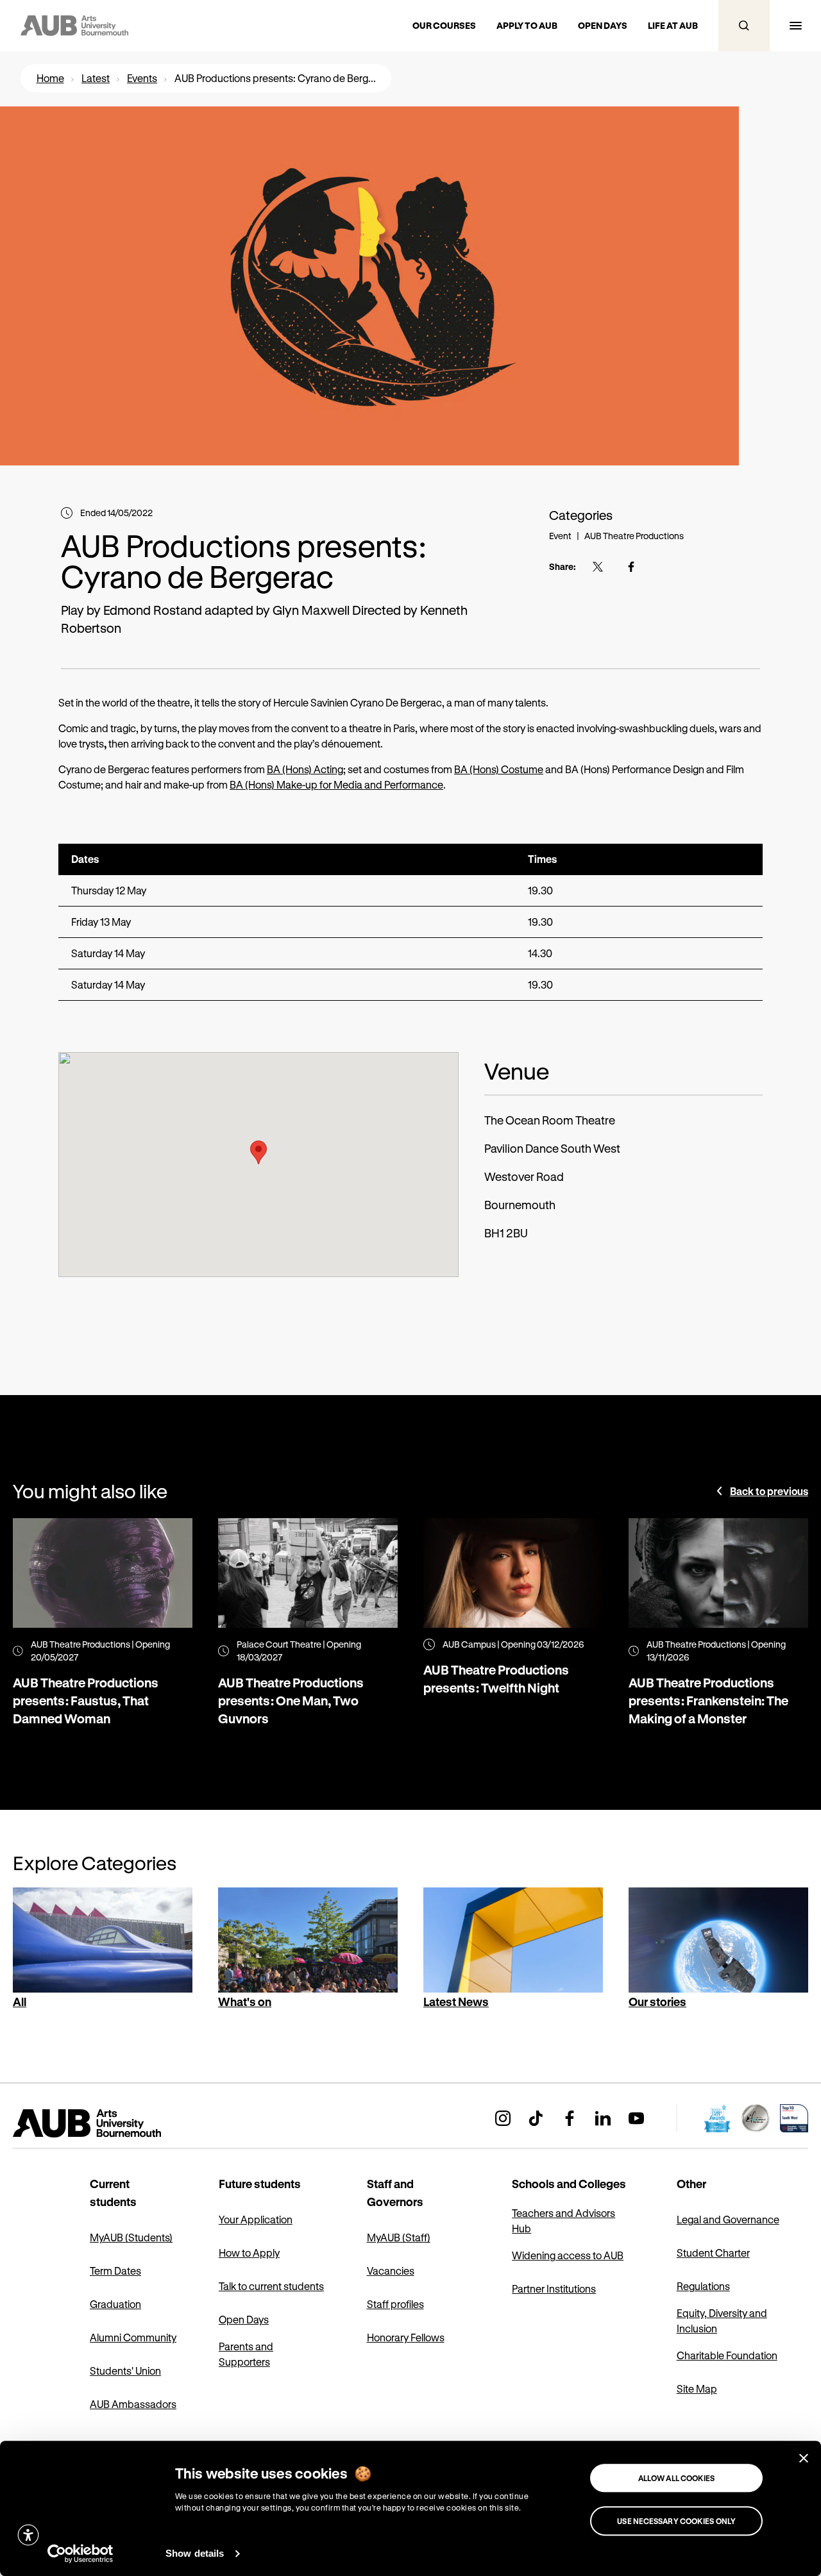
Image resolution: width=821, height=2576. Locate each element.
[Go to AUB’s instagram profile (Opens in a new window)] (503, 2118)
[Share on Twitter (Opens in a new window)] (598, 567)
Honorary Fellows (406, 2337)
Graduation (115, 2304)
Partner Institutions (554, 2288)
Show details (195, 2553)
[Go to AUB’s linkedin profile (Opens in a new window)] (603, 2118)
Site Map (697, 2388)
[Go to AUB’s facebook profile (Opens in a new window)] (570, 2118)
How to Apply (249, 2253)
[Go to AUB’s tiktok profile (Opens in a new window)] (536, 2118)
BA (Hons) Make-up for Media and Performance (336, 784)
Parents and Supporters (246, 2354)
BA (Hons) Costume (499, 769)
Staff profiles (395, 2304)
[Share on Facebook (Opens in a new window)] (631, 567)
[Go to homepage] (115, 2123)
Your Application (256, 2219)
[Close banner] (804, 2458)
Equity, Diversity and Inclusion (722, 2321)
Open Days (244, 2319)
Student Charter (713, 2253)
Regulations (703, 2286)
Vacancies (391, 2271)
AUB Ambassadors (133, 2404)
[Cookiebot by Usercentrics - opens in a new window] (80, 2554)
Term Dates (115, 2271)
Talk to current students (271, 2286)
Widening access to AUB (568, 2255)
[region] (410, 922)
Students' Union (125, 2371)
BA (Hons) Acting (305, 769)
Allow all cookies (677, 2478)
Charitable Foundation (727, 2355)
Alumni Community (133, 2337)
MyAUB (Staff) (399, 2237)
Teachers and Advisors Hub (563, 2221)
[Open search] (744, 26)
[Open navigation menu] (795, 26)
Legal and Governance (728, 2219)
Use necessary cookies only (676, 2521)
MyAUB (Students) (131, 2237)
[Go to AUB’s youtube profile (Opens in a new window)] (636, 2118)
